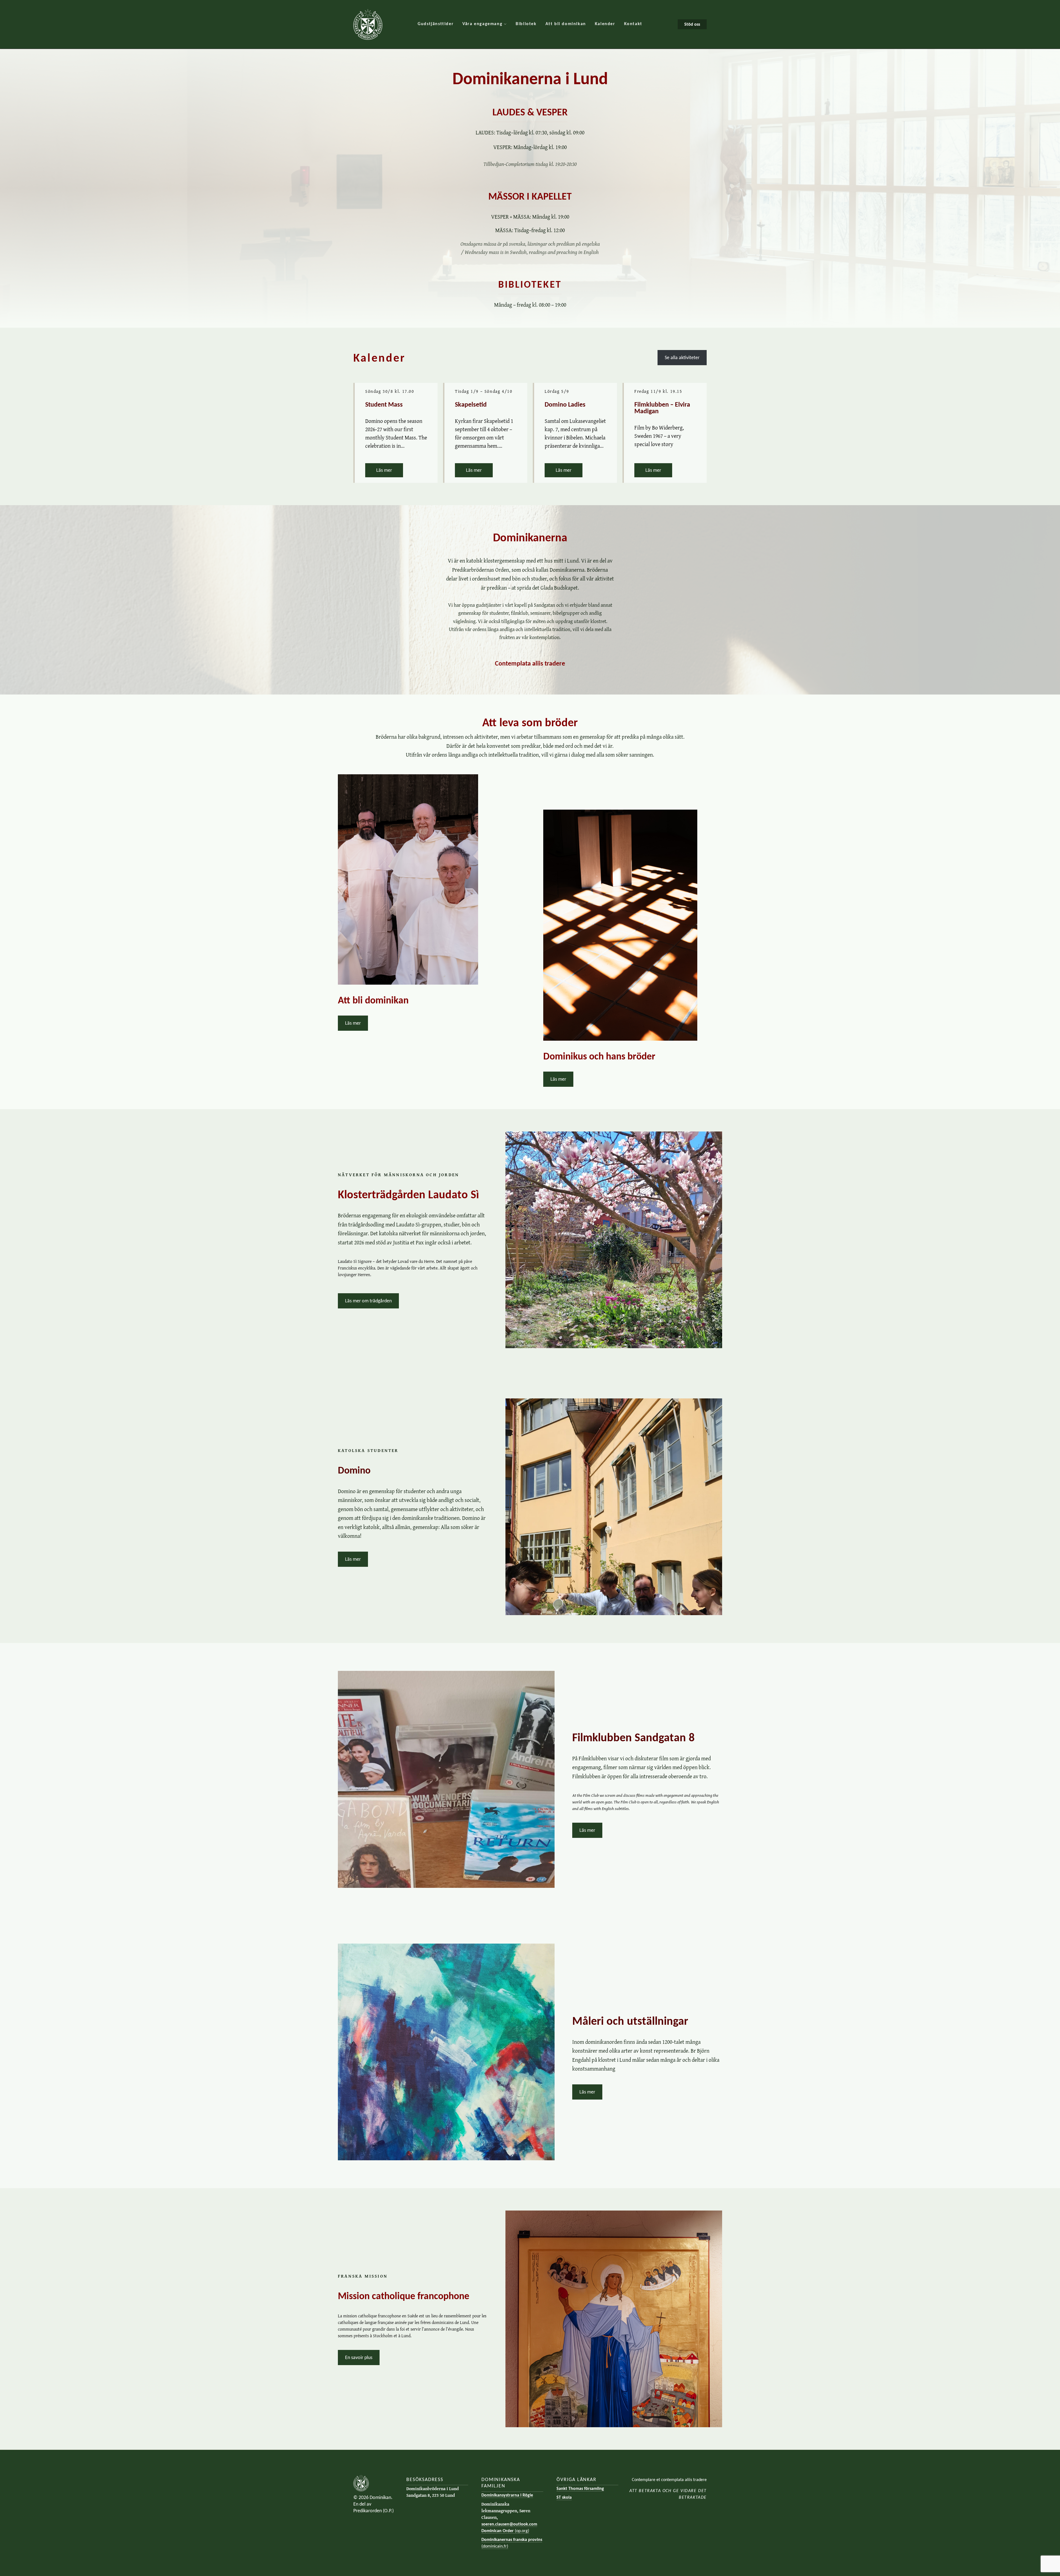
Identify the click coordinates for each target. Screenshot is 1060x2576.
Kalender (605, 24)
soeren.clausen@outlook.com (509, 2524)
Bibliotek (526, 24)
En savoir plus (359, 2357)
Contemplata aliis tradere (530, 663)
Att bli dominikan (566, 24)
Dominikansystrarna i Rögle (507, 2495)
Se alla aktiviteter (682, 357)
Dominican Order (505, 2531)
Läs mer (390, 470)
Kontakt (633, 24)
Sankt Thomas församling (580, 2488)
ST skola (564, 2497)
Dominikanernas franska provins (512, 2543)
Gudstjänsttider (436, 24)
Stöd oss (692, 24)
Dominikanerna (530, 537)
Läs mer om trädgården (368, 1301)
